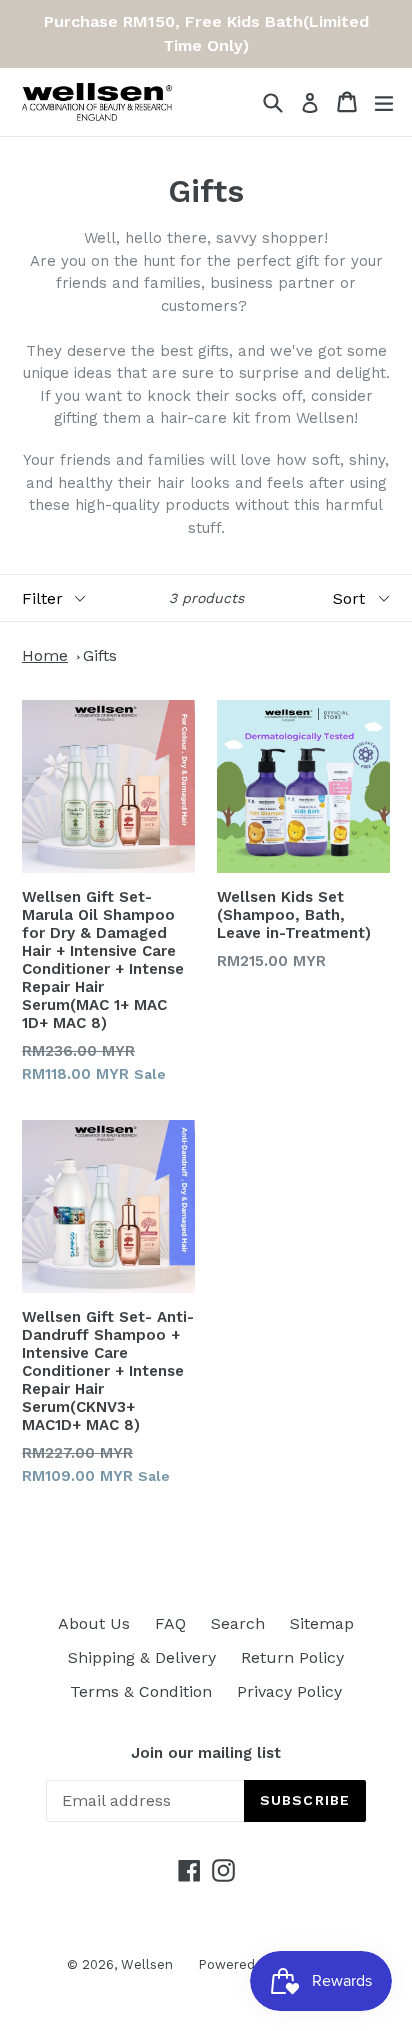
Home (45, 655)
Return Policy (292, 1657)
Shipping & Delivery (142, 1657)
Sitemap (322, 1623)
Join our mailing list (206, 1753)
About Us (94, 1623)
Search (238, 1623)
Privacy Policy (289, 1691)
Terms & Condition (141, 1691)
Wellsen (147, 1964)
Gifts (100, 655)
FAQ (170, 1623)
